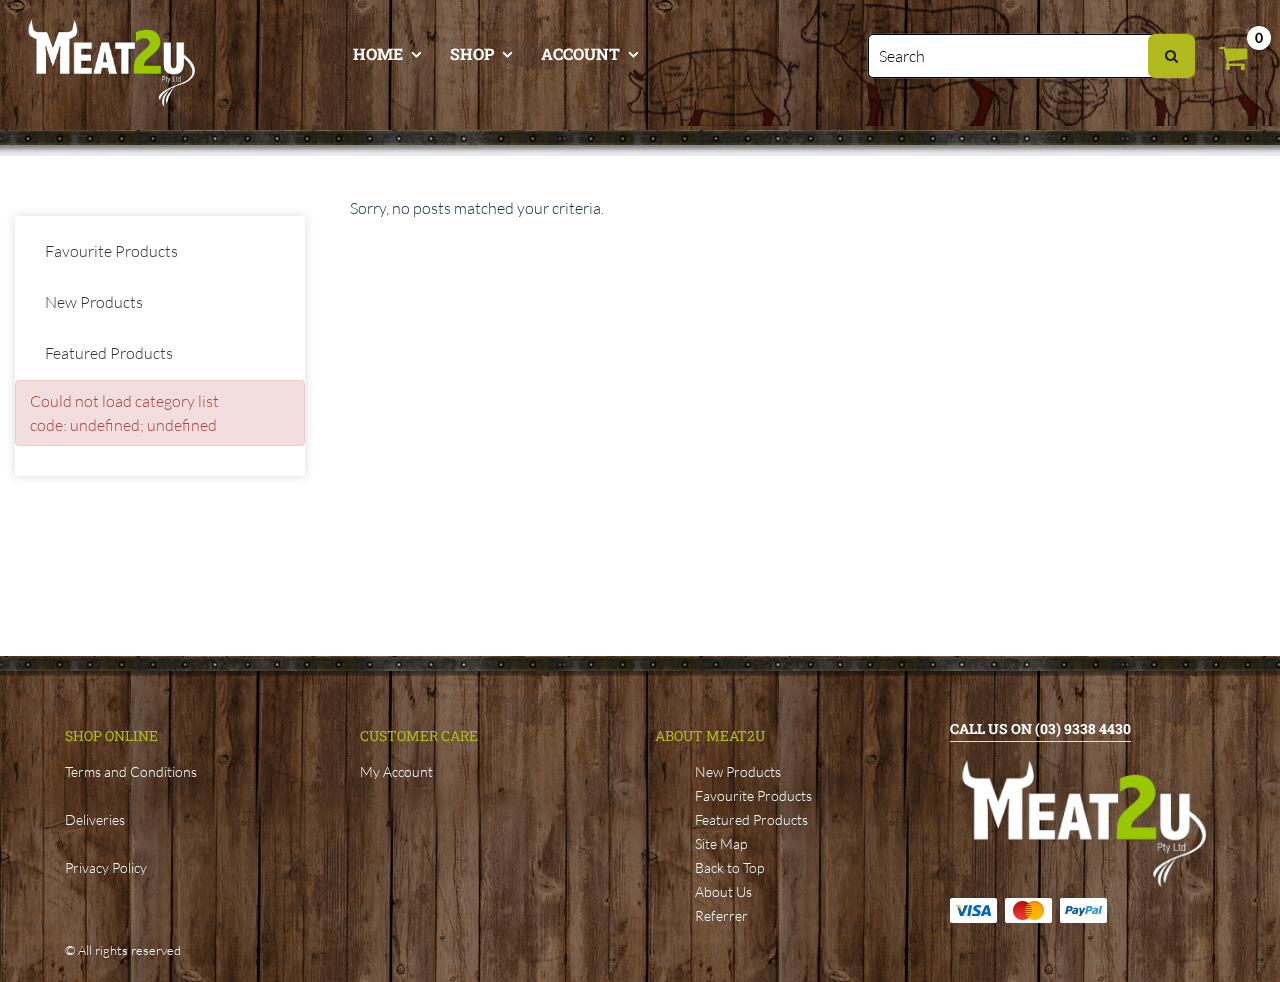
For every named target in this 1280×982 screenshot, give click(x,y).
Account (580, 53)
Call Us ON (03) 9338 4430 (1040, 728)
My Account (396, 771)
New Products (94, 302)
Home (378, 53)
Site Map (721, 843)
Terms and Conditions (131, 771)
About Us (723, 891)
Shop (472, 53)
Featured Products (109, 353)
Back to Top (729, 867)
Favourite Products (111, 251)
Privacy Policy (106, 867)
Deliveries (95, 819)
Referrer (721, 915)
